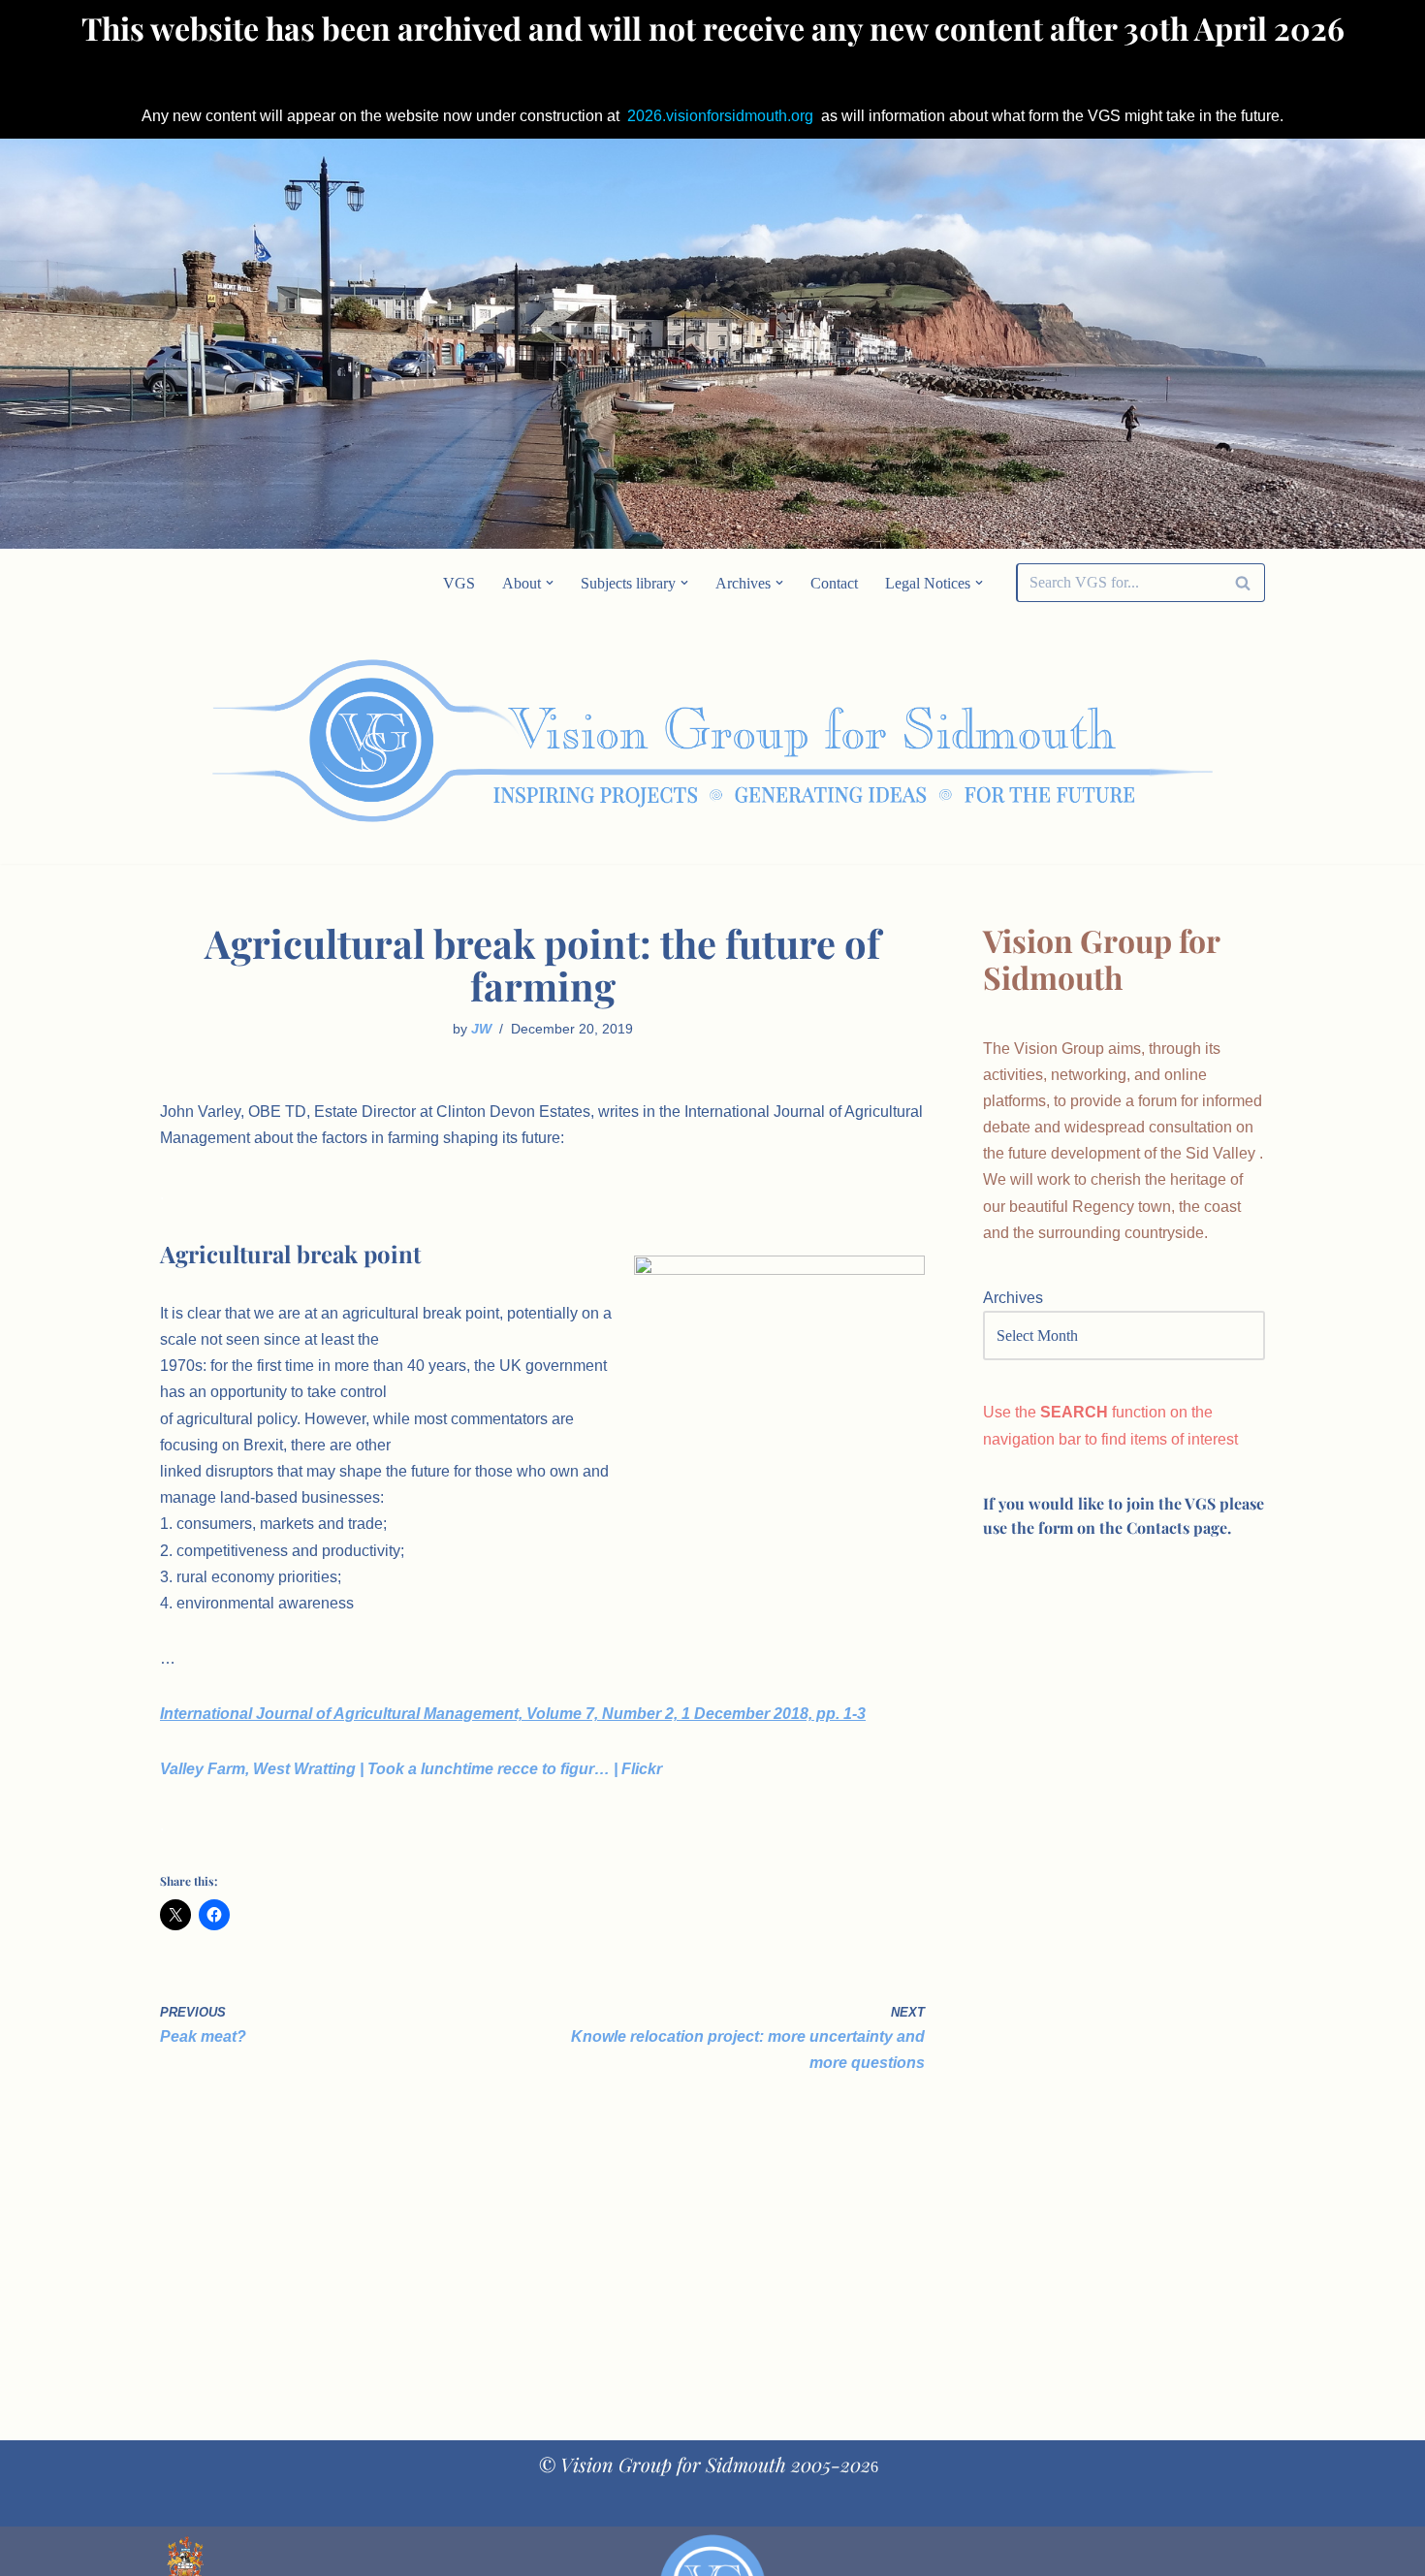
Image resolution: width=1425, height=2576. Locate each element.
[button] (550, 583)
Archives (1013, 1298)
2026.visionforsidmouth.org (720, 116)
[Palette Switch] (1110, 741)
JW (481, 1029)
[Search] (1243, 583)
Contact (834, 583)
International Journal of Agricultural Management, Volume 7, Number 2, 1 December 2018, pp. (513, 1714)
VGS (459, 583)
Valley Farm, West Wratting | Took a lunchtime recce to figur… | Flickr (411, 1769)
